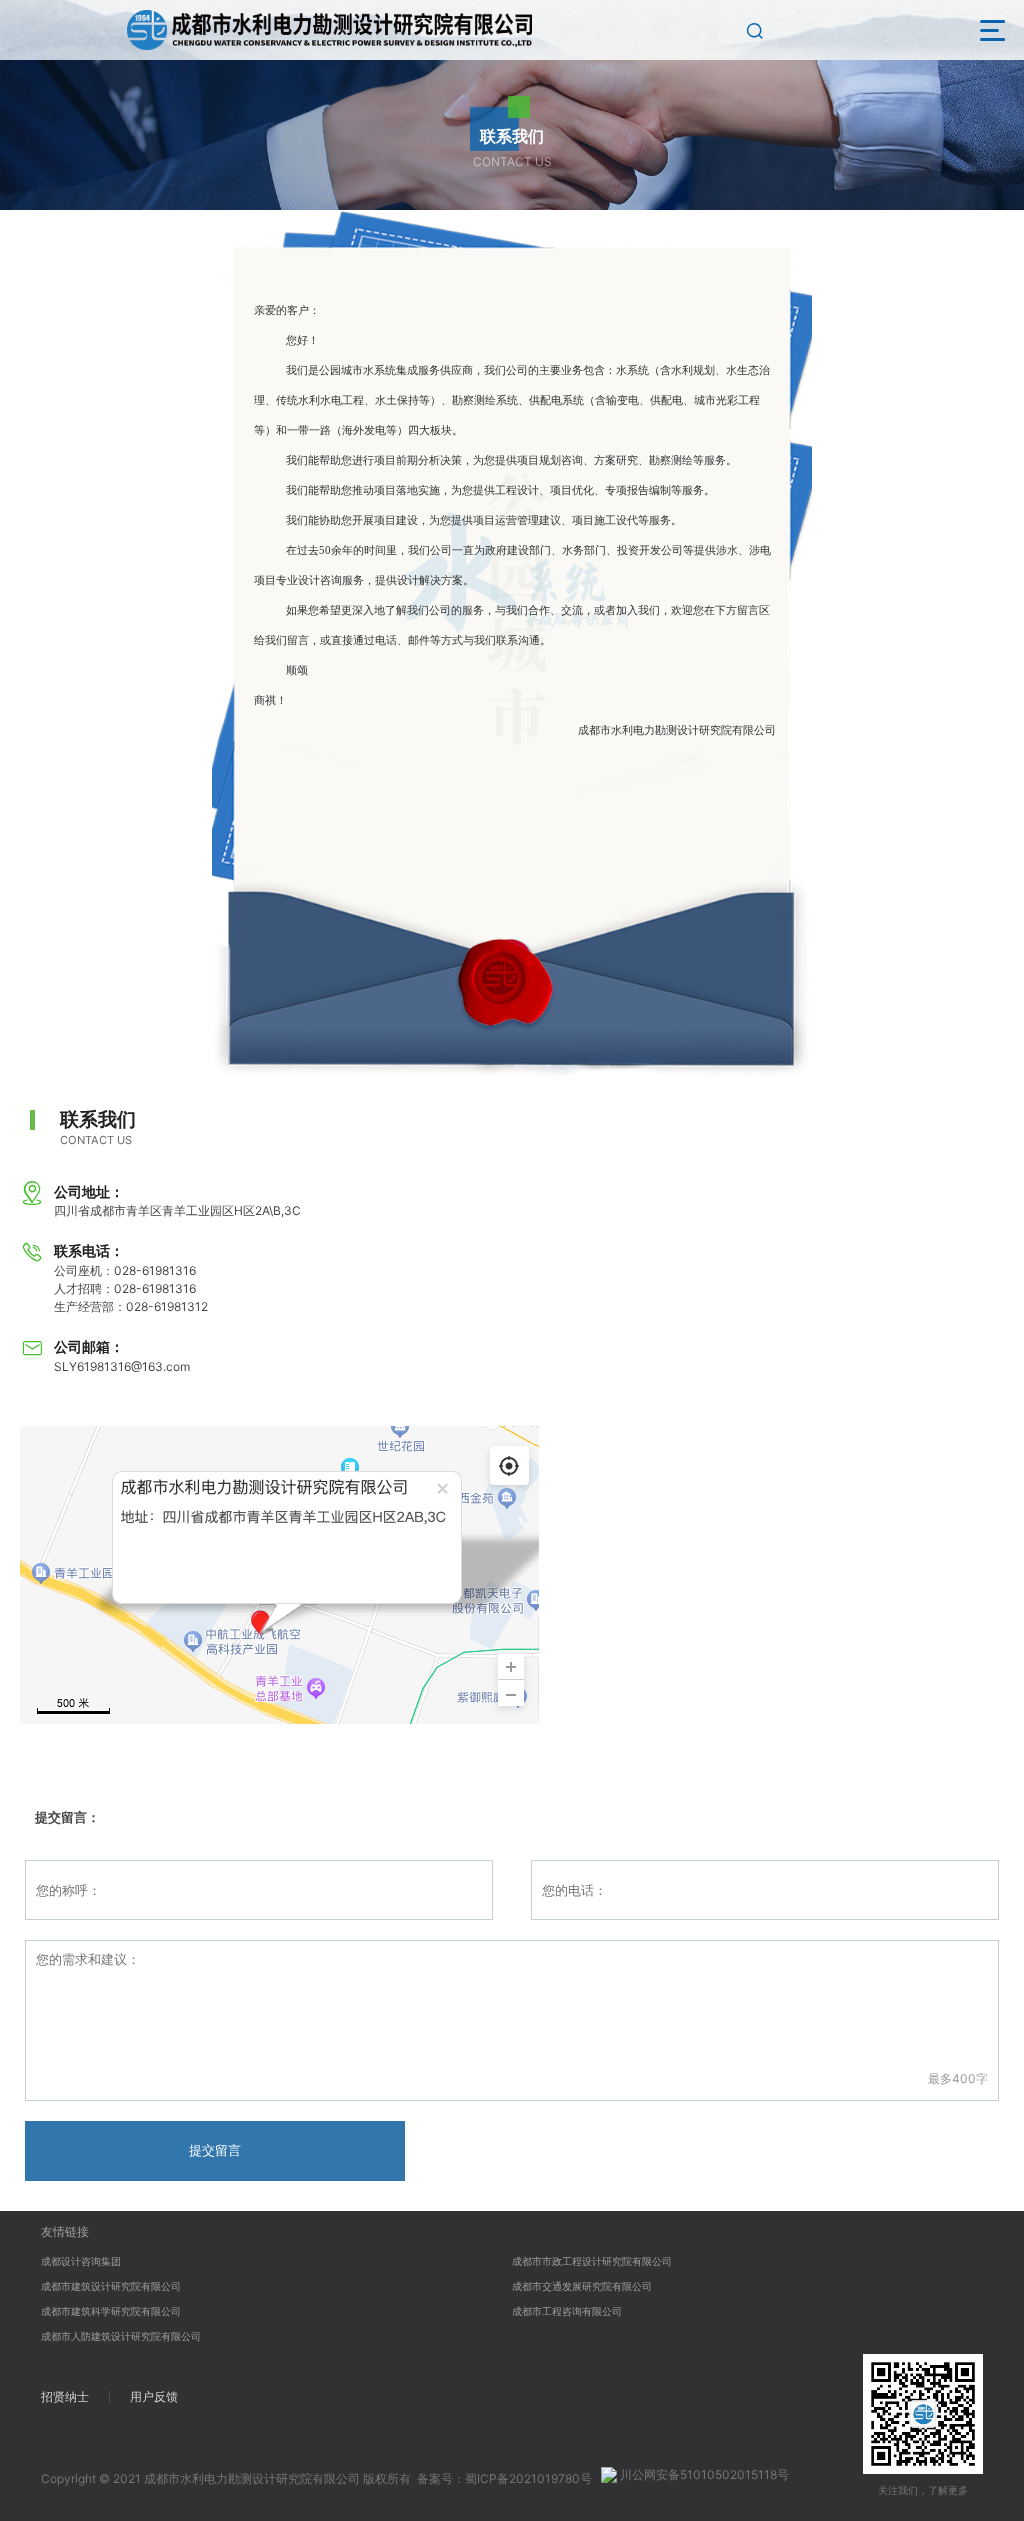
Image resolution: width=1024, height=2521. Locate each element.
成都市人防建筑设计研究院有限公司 (121, 2336)
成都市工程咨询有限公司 (567, 2311)
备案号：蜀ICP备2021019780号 (504, 2478)
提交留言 (215, 2150)
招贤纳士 (65, 2397)
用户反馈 (154, 2397)
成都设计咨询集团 (81, 2261)
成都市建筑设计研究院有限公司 (111, 2286)
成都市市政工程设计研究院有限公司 (592, 2261)
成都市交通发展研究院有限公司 (582, 2286)
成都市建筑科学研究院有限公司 (111, 2311)
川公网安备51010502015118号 (703, 2474)
